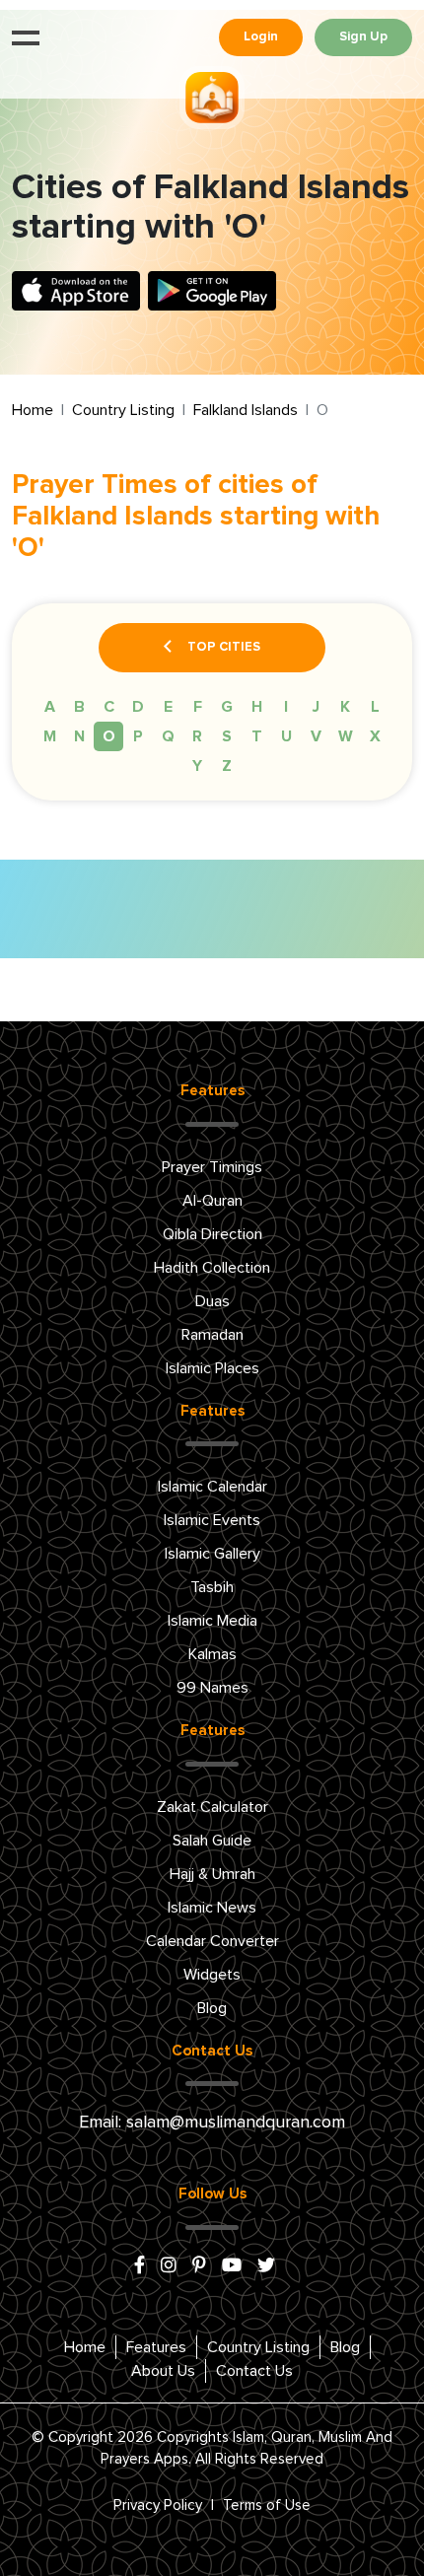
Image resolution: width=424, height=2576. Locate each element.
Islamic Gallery (212, 1554)
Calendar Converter (212, 1941)
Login (261, 37)
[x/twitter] (266, 2266)
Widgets (212, 1975)
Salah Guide (212, 1841)
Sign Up (363, 37)
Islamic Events (212, 1520)
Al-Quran (212, 1201)
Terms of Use (267, 2506)
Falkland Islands (246, 410)
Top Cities (224, 647)
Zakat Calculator (212, 1807)
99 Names (212, 1688)
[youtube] (232, 2266)
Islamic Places (212, 1368)
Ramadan (212, 1335)
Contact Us (254, 2371)
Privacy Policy (158, 2506)
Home (33, 410)
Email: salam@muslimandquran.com (212, 2123)
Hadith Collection (212, 1268)
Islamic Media (212, 1621)
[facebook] (140, 2266)
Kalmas (212, 1654)
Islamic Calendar (212, 1487)
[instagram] (169, 2266)
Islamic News (212, 1908)
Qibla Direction (212, 1234)
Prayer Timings (212, 1167)
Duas (212, 1301)
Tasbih (212, 1587)
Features (156, 2347)
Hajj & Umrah (212, 1874)
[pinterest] (199, 2266)
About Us (163, 2371)
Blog (212, 2008)
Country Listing (123, 410)
